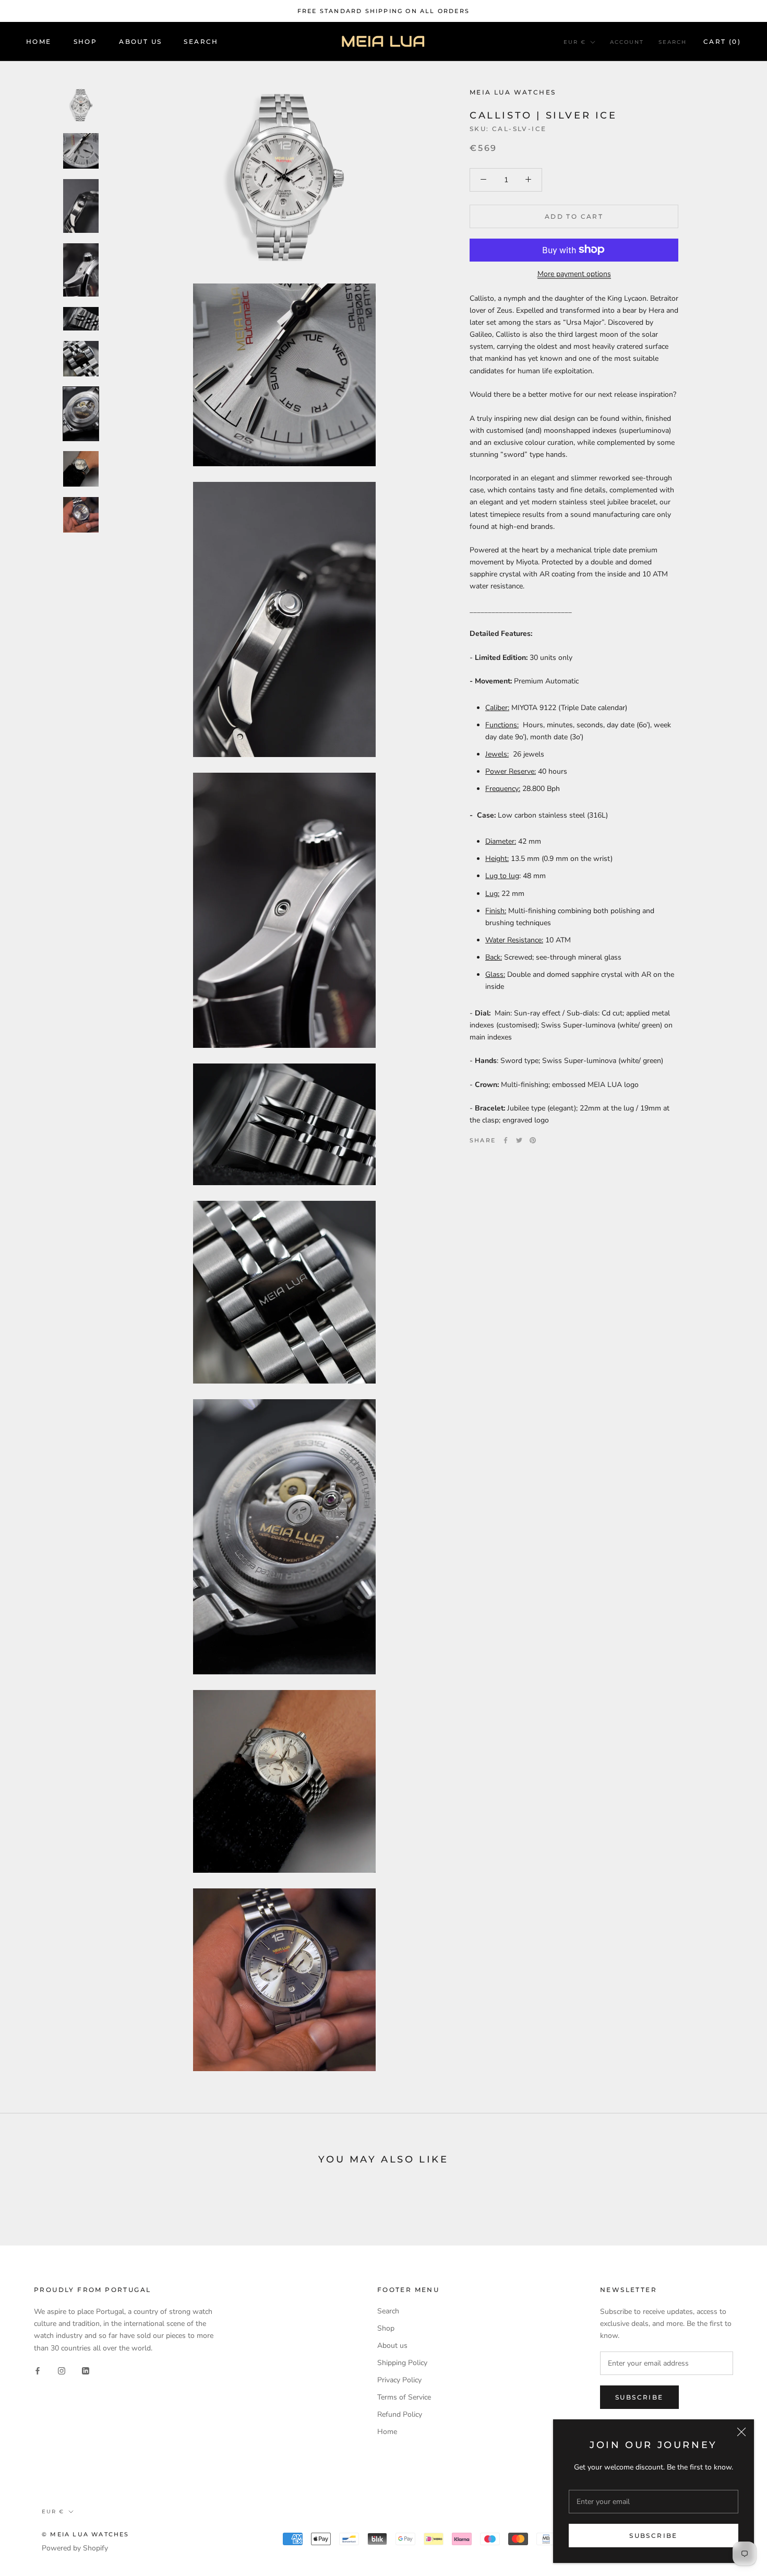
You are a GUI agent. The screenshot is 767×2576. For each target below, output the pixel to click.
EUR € (575, 42)
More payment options (574, 273)
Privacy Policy (399, 2380)
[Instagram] (62, 2371)
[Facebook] (506, 1140)
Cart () (722, 42)
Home (39, 42)
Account (627, 42)
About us (392, 2345)
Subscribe (654, 2536)
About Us (140, 42)
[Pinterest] (533, 1140)
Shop (86, 42)
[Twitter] (519, 1140)
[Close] (741, 2432)
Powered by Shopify (75, 2548)
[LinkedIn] (86, 2371)
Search (201, 42)
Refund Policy (400, 2414)
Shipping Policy (402, 2363)
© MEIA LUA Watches (86, 2534)
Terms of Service (404, 2397)
